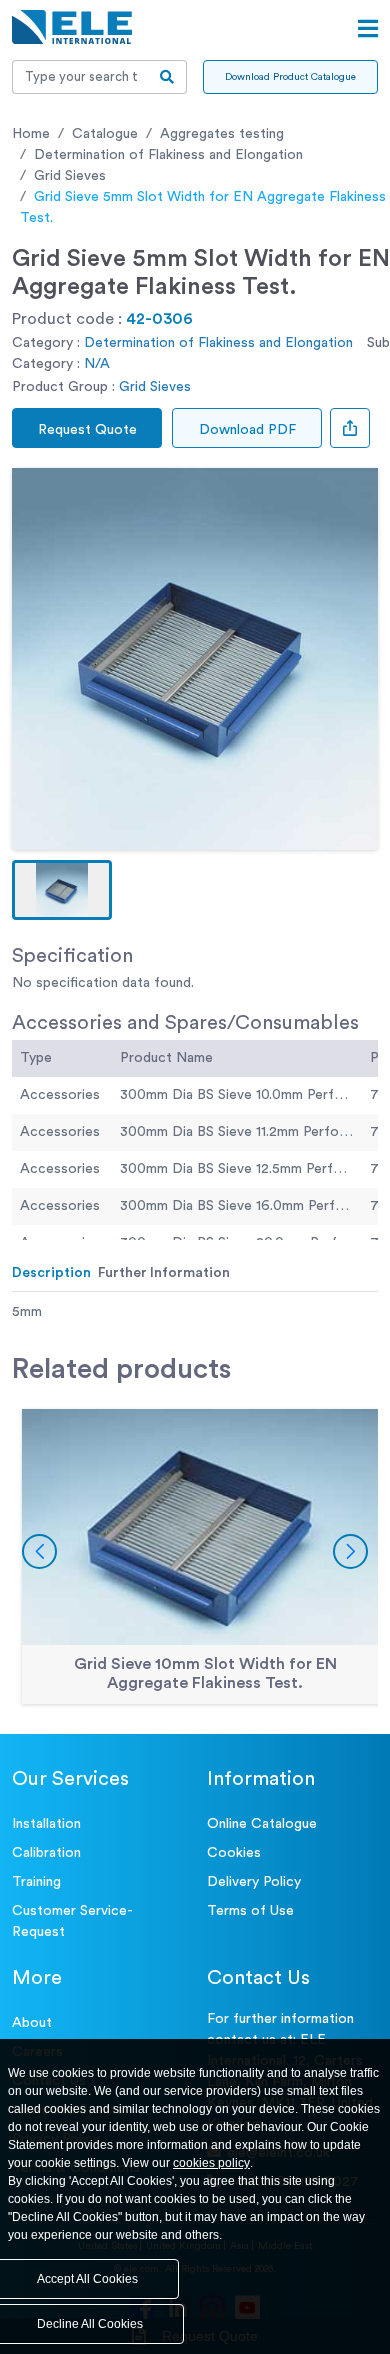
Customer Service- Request (72, 1921)
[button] (62, 890)
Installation (46, 1824)
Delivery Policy (254, 1882)
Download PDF (247, 430)
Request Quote (87, 430)
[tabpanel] (195, 1312)
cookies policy (211, 2163)
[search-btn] (167, 77)
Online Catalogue (262, 1824)
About (32, 2023)
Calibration (46, 1853)
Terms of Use (250, 1911)
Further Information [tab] (164, 1273)
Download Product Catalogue (290, 77)
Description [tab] (51, 1273)
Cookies (234, 1853)
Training (36, 1882)
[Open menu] (368, 29)
